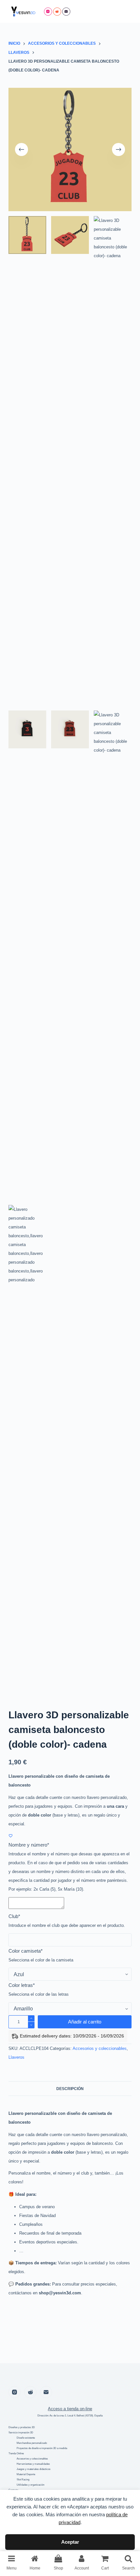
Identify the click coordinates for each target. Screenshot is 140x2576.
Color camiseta (26, 1951)
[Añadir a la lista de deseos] (11, 1836)
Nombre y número (29, 1845)
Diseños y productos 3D (22, 2427)
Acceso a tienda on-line (70, 2409)
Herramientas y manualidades (33, 2464)
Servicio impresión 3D (21, 2433)
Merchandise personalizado (32, 2443)
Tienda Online (16, 2453)
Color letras (22, 1985)
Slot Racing (23, 2480)
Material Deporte (26, 2474)
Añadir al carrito (85, 2022)
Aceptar (70, 2542)
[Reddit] (57, 12)
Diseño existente (26, 2438)
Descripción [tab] (70, 2089)
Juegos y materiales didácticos (34, 2469)
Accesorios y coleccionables (100, 2048)
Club (14, 1916)
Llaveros (16, 2057)
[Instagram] (48, 12)
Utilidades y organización (30, 2485)
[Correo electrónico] (66, 12)
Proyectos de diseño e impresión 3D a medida (42, 2448)
